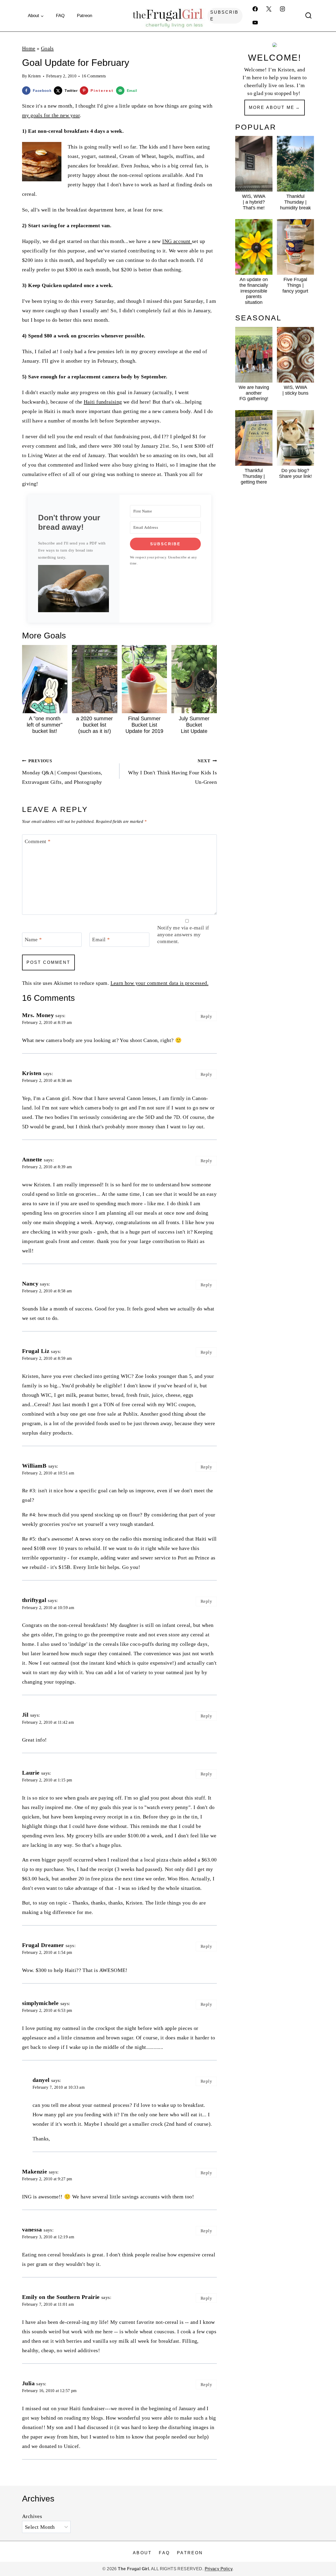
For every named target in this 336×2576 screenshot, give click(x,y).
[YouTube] (255, 23)
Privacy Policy (219, 2569)
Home (29, 48)
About (142, 2553)
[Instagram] (282, 9)
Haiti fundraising (103, 402)
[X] (269, 9)
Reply (206, 1016)
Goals (47, 48)
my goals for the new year (51, 115)
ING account (177, 241)
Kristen (35, 76)
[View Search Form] (308, 16)
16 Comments (94, 76)
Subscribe (224, 16)
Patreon (85, 16)
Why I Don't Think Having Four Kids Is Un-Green (172, 772)
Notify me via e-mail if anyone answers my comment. (183, 934)
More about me (272, 107)
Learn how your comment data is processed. (159, 983)
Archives (32, 2516)
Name (33, 939)
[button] (73, 589)
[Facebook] (255, 9)
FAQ (60, 16)
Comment (38, 841)
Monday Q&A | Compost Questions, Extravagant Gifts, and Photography (62, 772)
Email (101, 939)
